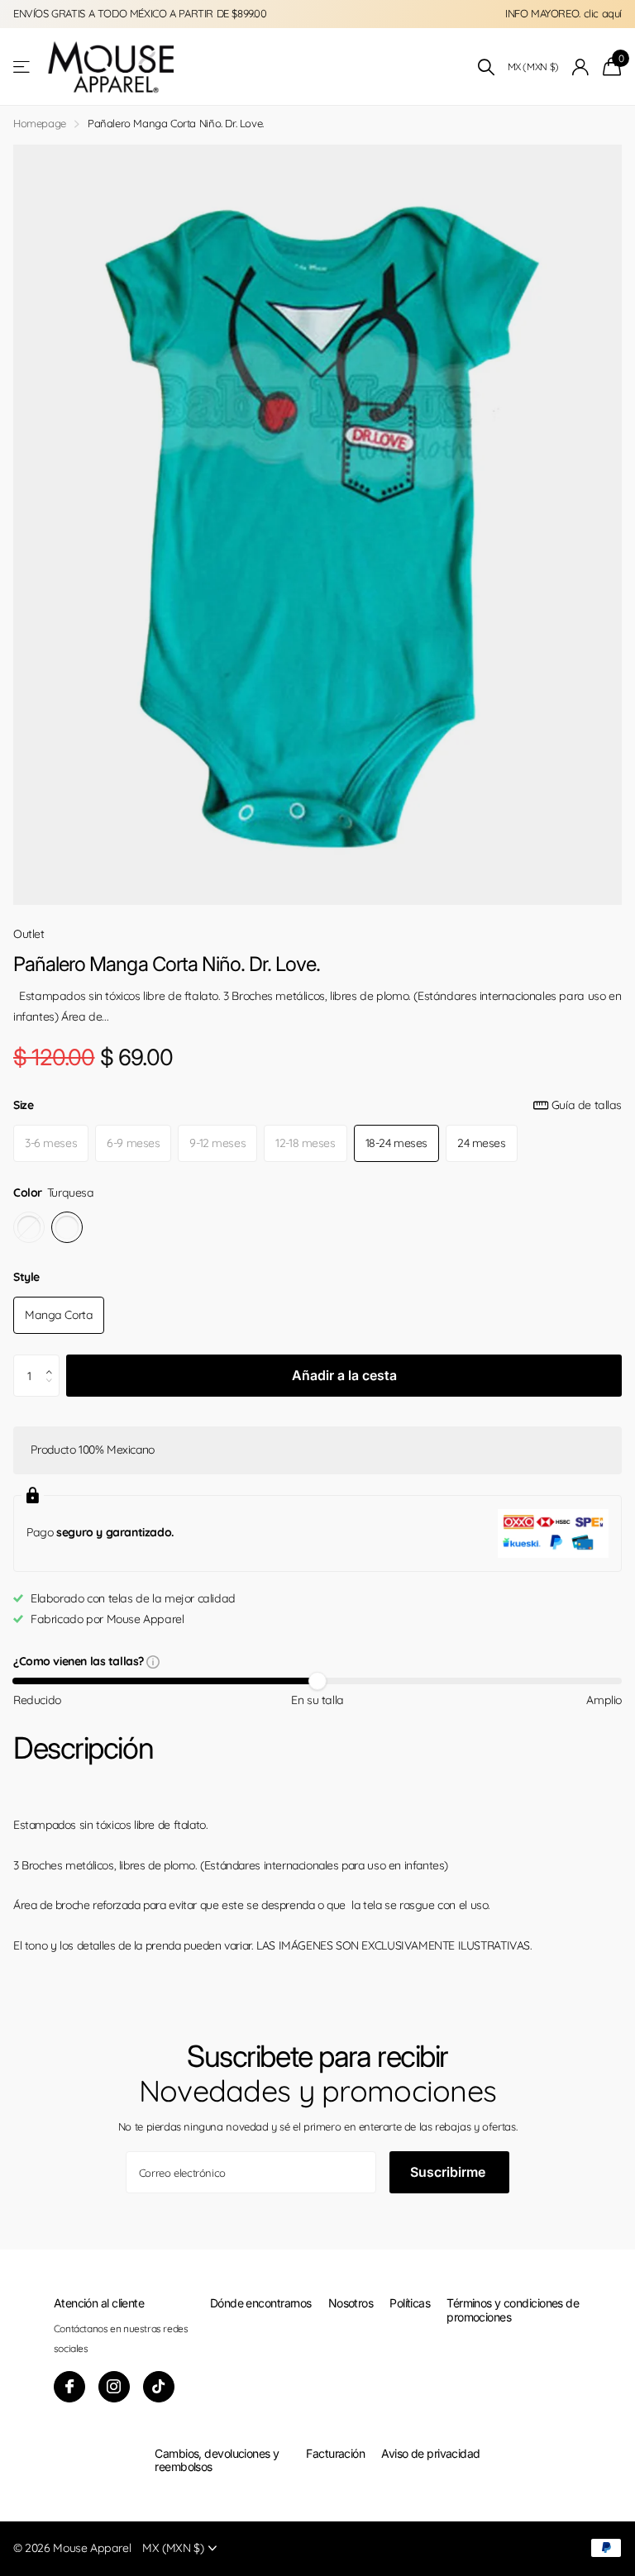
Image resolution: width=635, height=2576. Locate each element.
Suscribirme (449, 2172)
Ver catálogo (23, 67)
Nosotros (351, 2303)
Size (317, 1105)
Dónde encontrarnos (261, 2303)
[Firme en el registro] (581, 67)
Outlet (29, 934)
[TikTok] (159, 2387)
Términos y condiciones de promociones (513, 2309)
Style (26, 1277)
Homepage (40, 123)
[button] (53, 1361)
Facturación (335, 2453)
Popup (153, 1661)
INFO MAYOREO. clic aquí (563, 13)
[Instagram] (114, 2387)
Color (54, 1193)
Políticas (410, 2303)
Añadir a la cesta (344, 1375)
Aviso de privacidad (430, 2453)
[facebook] (69, 2387)
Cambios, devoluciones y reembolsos (217, 2460)
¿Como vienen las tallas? (80, 1662)
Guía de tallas (587, 1105)
